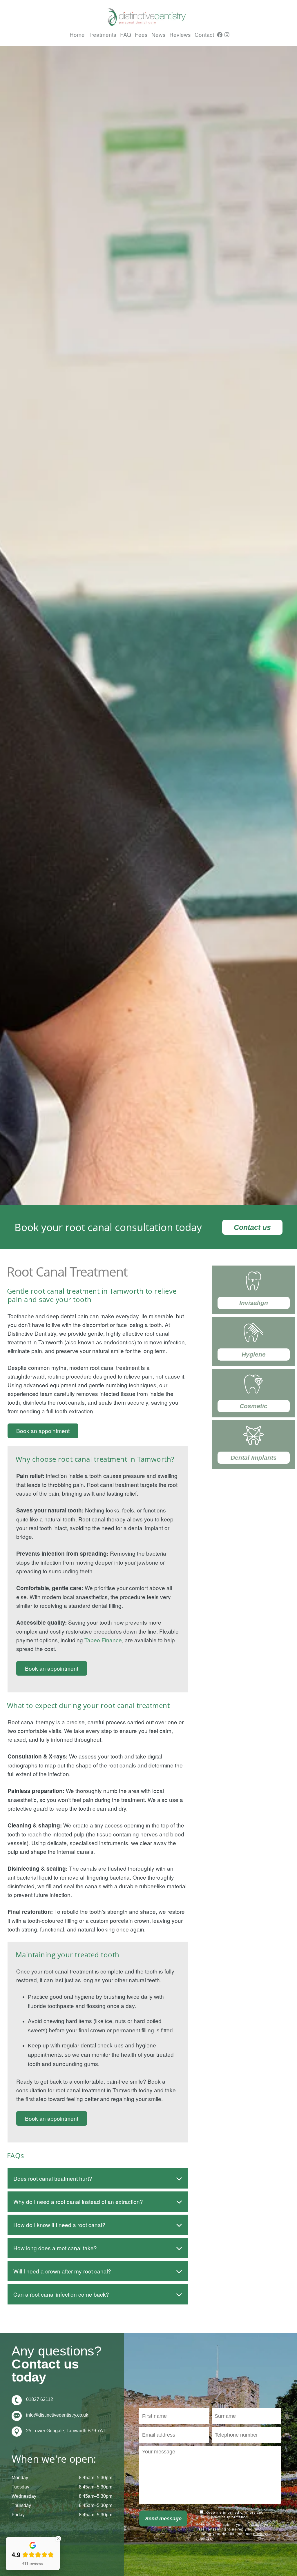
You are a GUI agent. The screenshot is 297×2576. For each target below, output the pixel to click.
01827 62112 (40, 2399)
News (159, 34)
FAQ (126, 34)
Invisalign (254, 1303)
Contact (204, 34)
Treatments (102, 34)
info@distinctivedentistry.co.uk (57, 2415)
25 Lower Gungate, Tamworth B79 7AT (66, 2431)
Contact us (252, 1227)
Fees (141, 34)
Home (77, 34)
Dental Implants (254, 1458)
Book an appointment (43, 1431)
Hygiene (254, 1354)
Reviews (180, 34)
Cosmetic (253, 1406)
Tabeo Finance (103, 1640)
